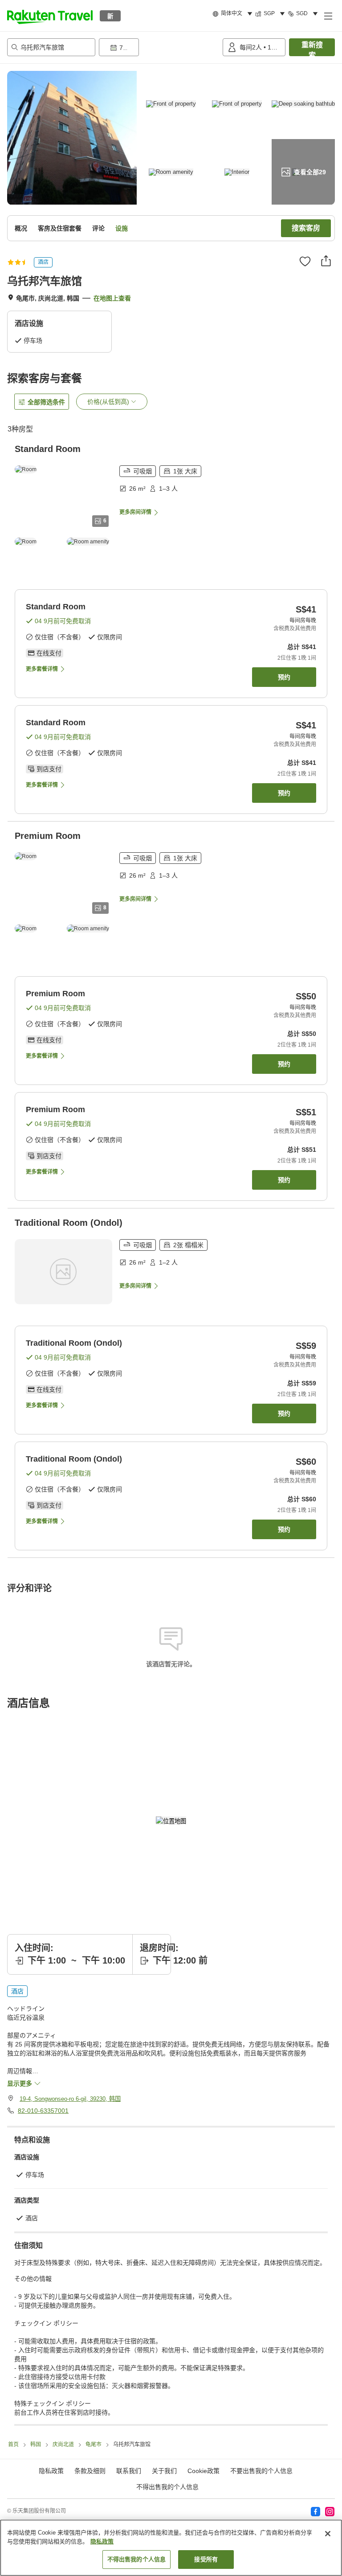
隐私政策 (102, 2541)
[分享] (326, 261)
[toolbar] (159, 47)
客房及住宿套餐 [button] (60, 228)
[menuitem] (234, 14)
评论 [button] (98, 228)
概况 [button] (21, 228)
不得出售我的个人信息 (167, 2487)
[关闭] (328, 2534)
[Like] (305, 261)
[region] (171, 2548)
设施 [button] (122, 228)
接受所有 (206, 2559)
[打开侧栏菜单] (328, 16)
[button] (50, 16)
